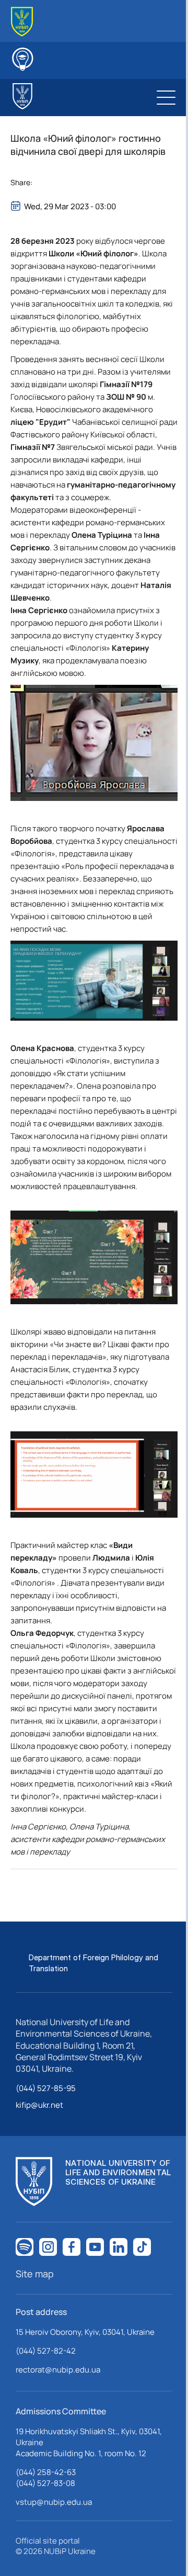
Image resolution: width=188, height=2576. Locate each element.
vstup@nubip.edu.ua (54, 2502)
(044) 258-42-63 (46, 2472)
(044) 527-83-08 (45, 2483)
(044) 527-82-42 (46, 2351)
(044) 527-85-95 (46, 2088)
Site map (35, 2274)
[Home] (22, 22)
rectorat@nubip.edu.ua (58, 2370)
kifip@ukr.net (39, 2105)
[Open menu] (166, 97)
